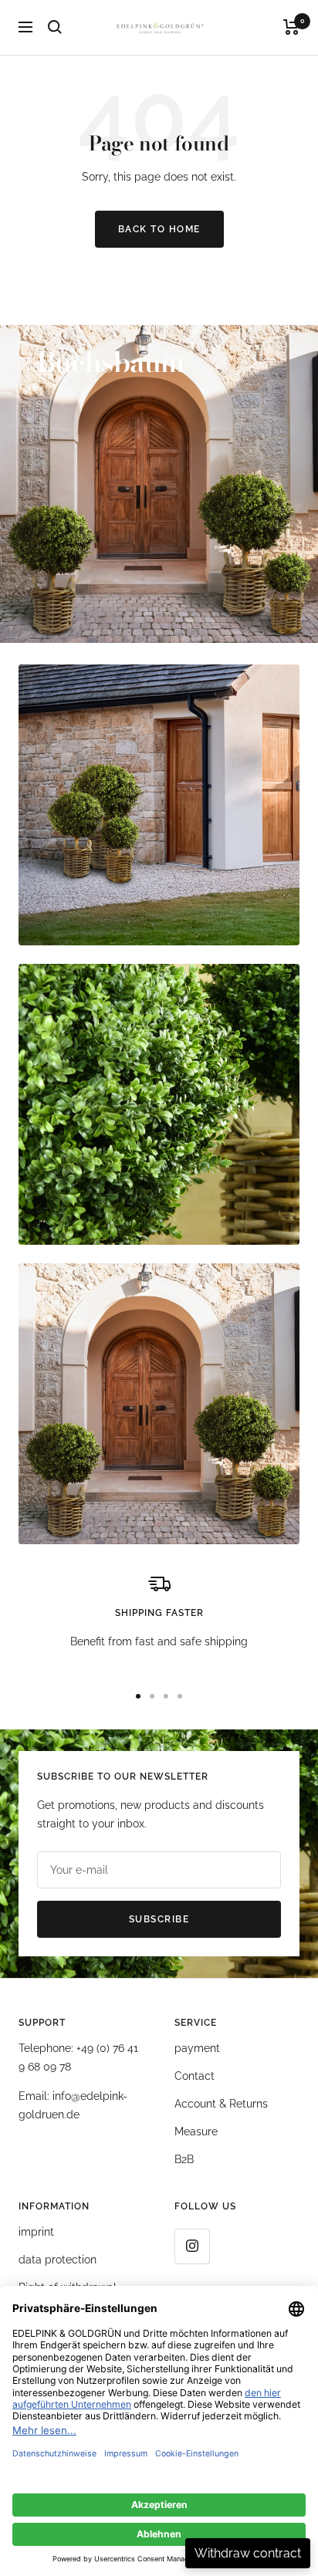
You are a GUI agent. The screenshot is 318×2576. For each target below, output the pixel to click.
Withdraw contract (248, 2553)
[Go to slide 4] (180, 1696)
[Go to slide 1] (138, 1696)
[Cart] (291, 27)
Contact (195, 2076)
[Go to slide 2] (152, 1696)
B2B (184, 2159)
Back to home (159, 229)
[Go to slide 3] (166, 1696)
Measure (196, 2131)
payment (197, 2048)
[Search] (55, 27)
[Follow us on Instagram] (192, 2246)
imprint (36, 2232)
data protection (58, 2260)
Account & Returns (221, 2104)
